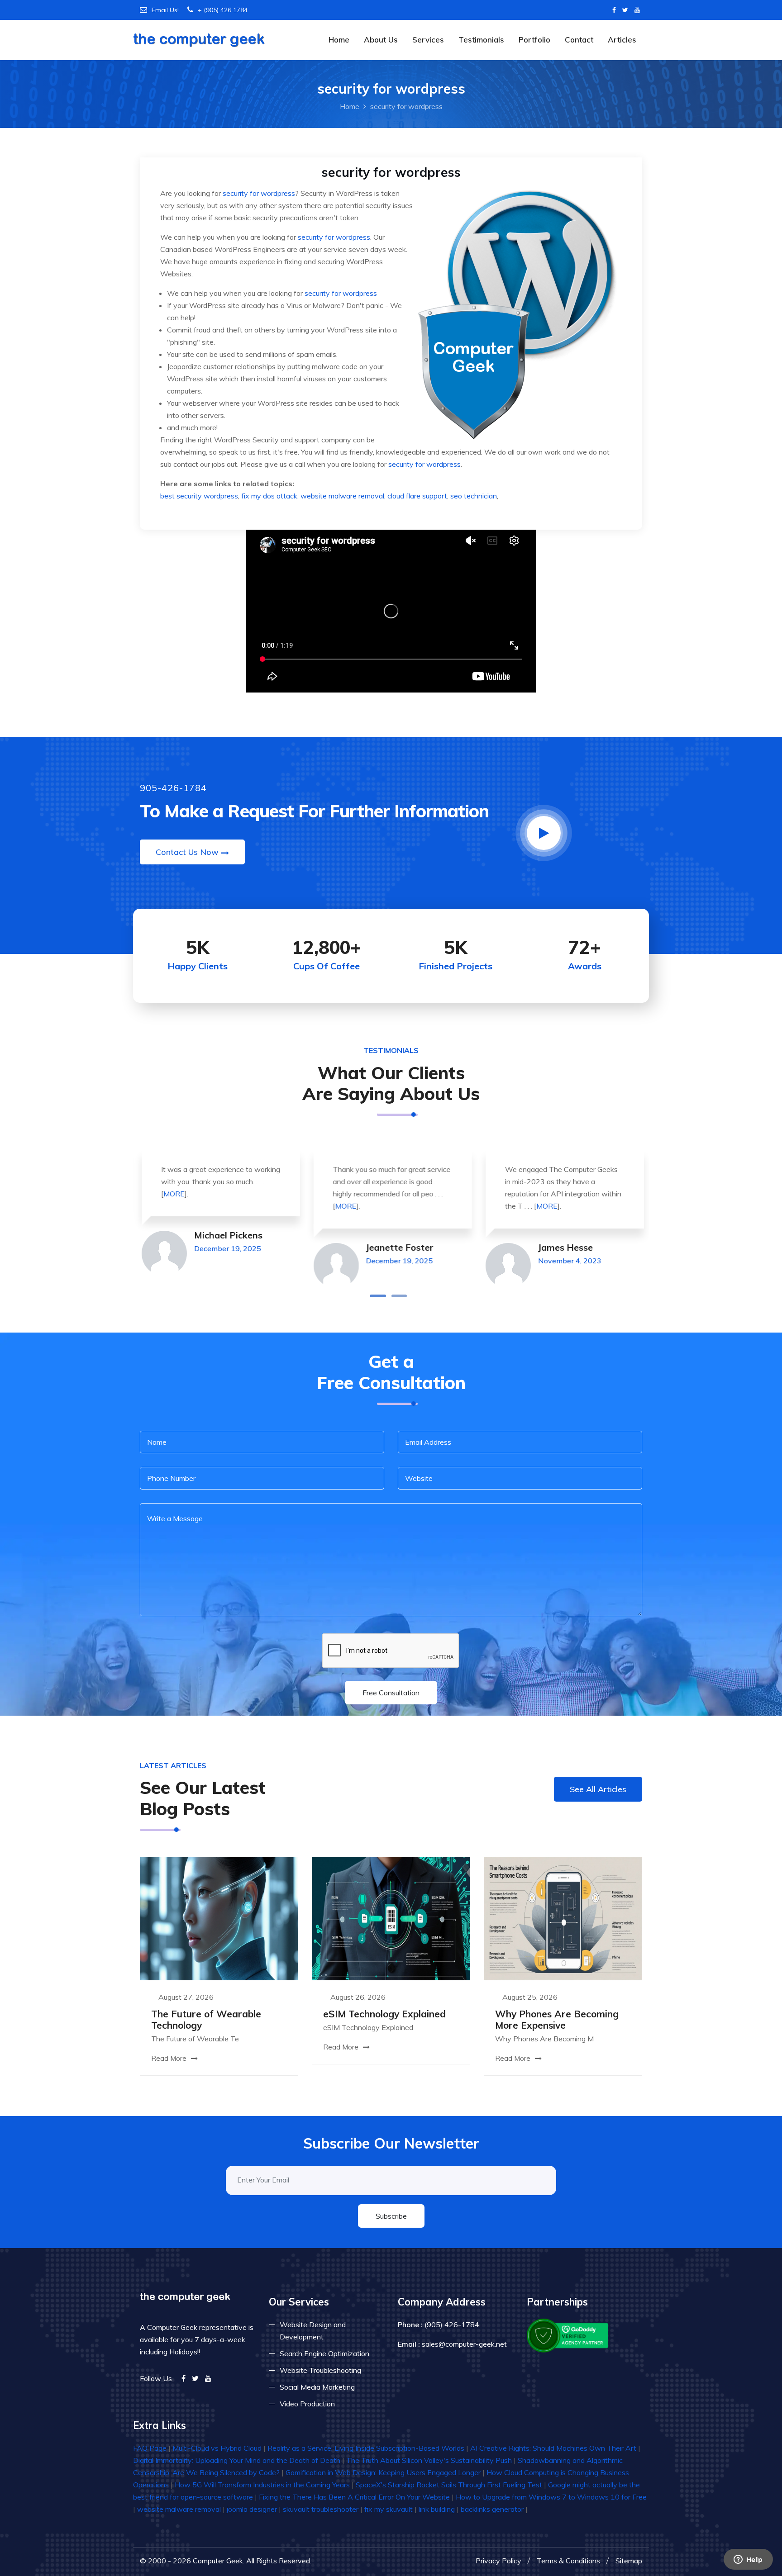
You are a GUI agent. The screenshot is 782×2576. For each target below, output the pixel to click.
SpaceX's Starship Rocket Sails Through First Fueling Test (449, 2485)
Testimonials (481, 40)
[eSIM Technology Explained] (391, 1918)
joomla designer (252, 2509)
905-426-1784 (173, 788)
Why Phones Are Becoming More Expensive (557, 2019)
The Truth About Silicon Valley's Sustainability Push (429, 2460)
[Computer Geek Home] (199, 34)
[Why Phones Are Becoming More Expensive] (563, 1918)
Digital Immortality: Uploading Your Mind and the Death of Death (237, 2460)
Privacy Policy (498, 2561)
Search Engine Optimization (324, 2353)
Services (428, 40)
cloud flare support (417, 496)
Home (339, 40)
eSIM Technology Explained (384, 2014)
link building (437, 2509)
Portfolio (534, 40)
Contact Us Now (187, 852)
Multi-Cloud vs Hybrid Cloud (217, 2448)
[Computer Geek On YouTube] (637, 10)
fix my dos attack (269, 496)
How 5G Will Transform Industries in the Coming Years (262, 2485)
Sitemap (629, 2561)
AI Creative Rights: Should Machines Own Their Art (553, 2448)
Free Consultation (391, 1693)
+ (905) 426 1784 (223, 10)
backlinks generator (492, 2509)
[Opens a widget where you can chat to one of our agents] (748, 2560)
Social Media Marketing (317, 2387)
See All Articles (598, 1789)
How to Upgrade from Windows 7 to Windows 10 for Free (551, 2497)
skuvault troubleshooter (321, 2509)
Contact (579, 40)
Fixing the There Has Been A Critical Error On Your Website (354, 2497)
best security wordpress (199, 496)
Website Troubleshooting (320, 2370)
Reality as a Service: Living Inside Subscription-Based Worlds (366, 2448)
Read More (170, 2058)
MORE (172, 1194)
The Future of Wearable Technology (206, 2019)
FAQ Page (150, 2448)
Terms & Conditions (568, 2561)
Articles (622, 40)
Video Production (307, 2404)
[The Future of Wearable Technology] (219, 1918)
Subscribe (391, 2216)
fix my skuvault (389, 2509)
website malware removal (342, 496)
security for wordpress (259, 193)
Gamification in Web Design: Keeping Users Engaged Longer (383, 2472)
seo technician (474, 496)
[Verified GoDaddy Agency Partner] (568, 2334)
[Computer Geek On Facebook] (614, 10)
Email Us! (165, 10)
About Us (381, 40)
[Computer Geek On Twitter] (625, 10)
